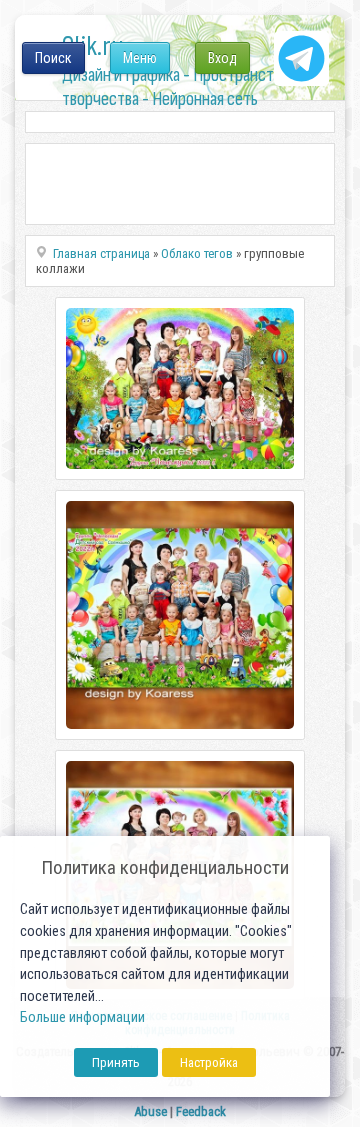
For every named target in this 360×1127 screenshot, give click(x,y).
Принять (116, 1062)
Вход (222, 58)
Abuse (150, 1111)
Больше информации (82, 1017)
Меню (140, 58)
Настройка (209, 1062)
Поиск (53, 58)
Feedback (201, 1111)
